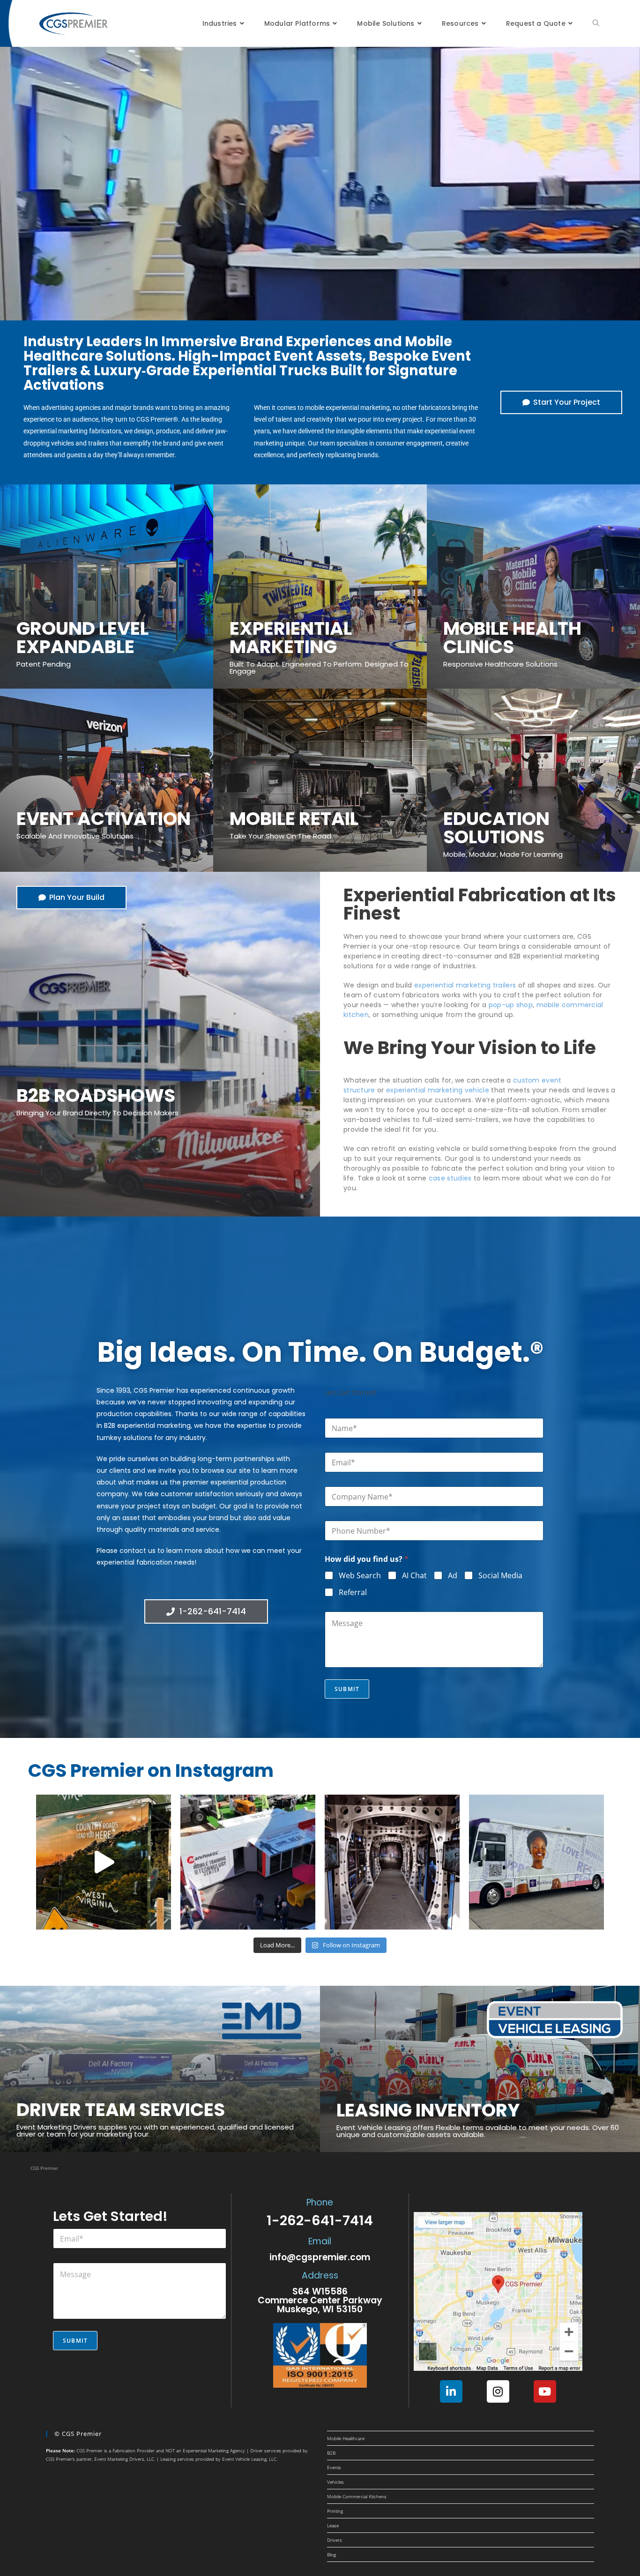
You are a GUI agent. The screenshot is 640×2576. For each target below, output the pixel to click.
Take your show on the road (280, 836)
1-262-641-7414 (320, 2220)
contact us (138, 1551)
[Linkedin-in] (451, 2391)
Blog (331, 2554)
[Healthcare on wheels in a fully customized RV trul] (536, 1862)
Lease (333, 2525)
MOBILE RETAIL (294, 819)
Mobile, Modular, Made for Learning (503, 854)
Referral (353, 1592)
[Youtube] (545, 2391)
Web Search (360, 1576)
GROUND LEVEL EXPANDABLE (82, 638)
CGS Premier (44, 2168)
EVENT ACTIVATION (104, 819)
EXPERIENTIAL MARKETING (291, 638)
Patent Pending (44, 664)
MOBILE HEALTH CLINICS (512, 638)
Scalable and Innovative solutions (75, 836)
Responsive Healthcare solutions (500, 664)
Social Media (500, 1576)
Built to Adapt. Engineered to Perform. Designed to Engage (319, 668)
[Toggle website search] (596, 23)
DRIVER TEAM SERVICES (121, 2110)
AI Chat (414, 1576)
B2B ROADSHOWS (96, 1095)
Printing (335, 2511)
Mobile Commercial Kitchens (357, 2496)
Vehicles (335, 2482)
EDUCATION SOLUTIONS (496, 828)
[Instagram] (498, 2391)
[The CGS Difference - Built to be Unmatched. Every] (392, 1862)
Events (334, 2467)
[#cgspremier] (104, 1862)
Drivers (335, 2540)
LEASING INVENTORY (428, 2110)
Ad (453, 1576)
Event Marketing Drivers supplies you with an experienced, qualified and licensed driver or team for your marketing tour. (155, 2131)
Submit (347, 1689)
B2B (331, 2453)
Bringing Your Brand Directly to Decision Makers (97, 1113)
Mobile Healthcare (346, 2438)
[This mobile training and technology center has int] (248, 1862)
